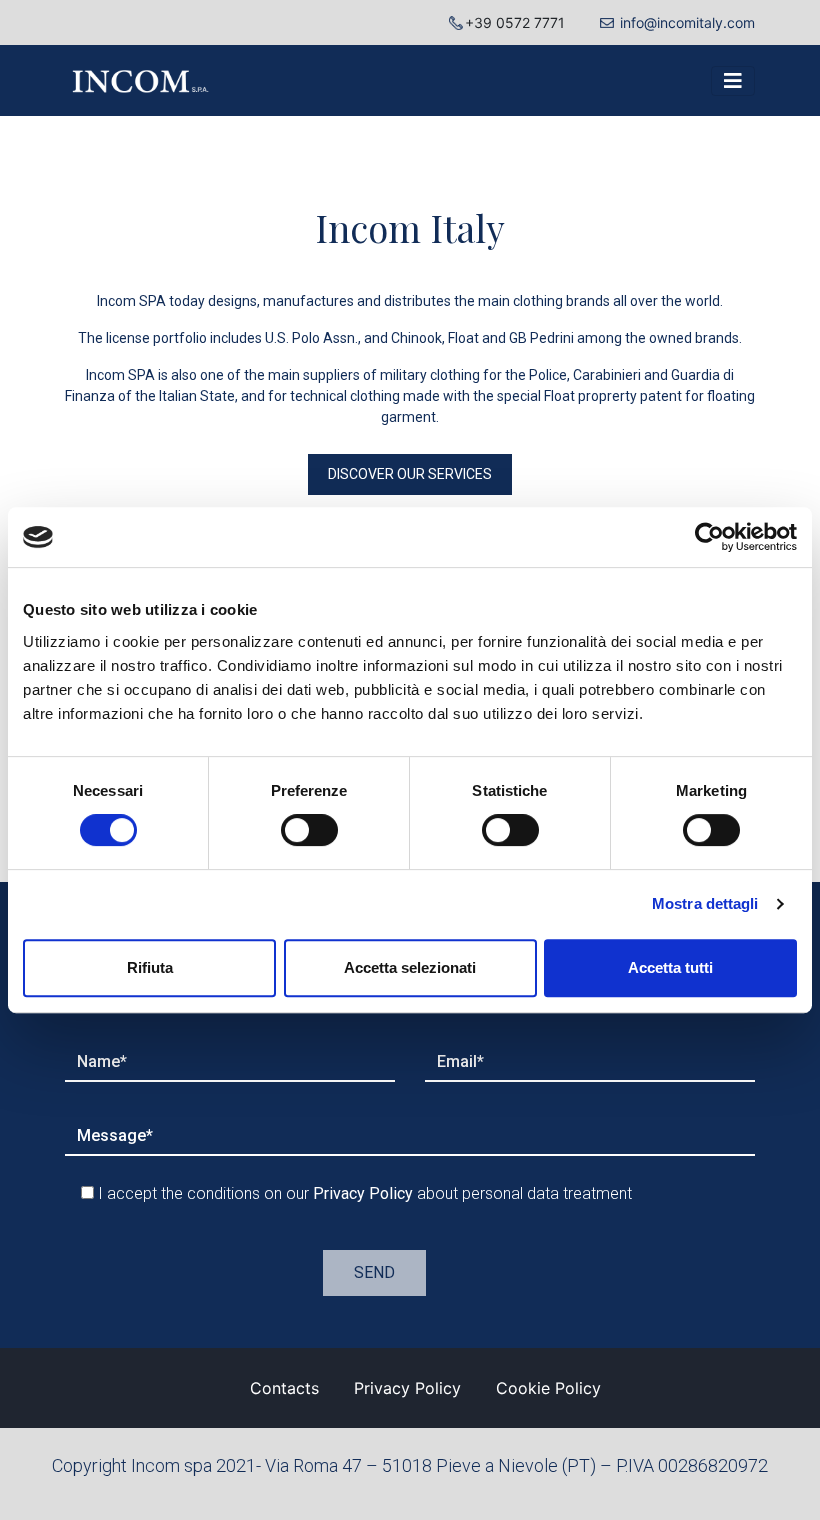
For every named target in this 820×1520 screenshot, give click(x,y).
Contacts (284, 1388)
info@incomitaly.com (687, 22)
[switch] (309, 830)
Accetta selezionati (410, 967)
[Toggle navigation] (733, 81)
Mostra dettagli (705, 903)
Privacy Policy (407, 1388)
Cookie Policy (548, 1388)
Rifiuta (150, 967)
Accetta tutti (670, 967)
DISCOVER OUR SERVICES (410, 474)
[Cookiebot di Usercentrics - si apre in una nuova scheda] (709, 537)
